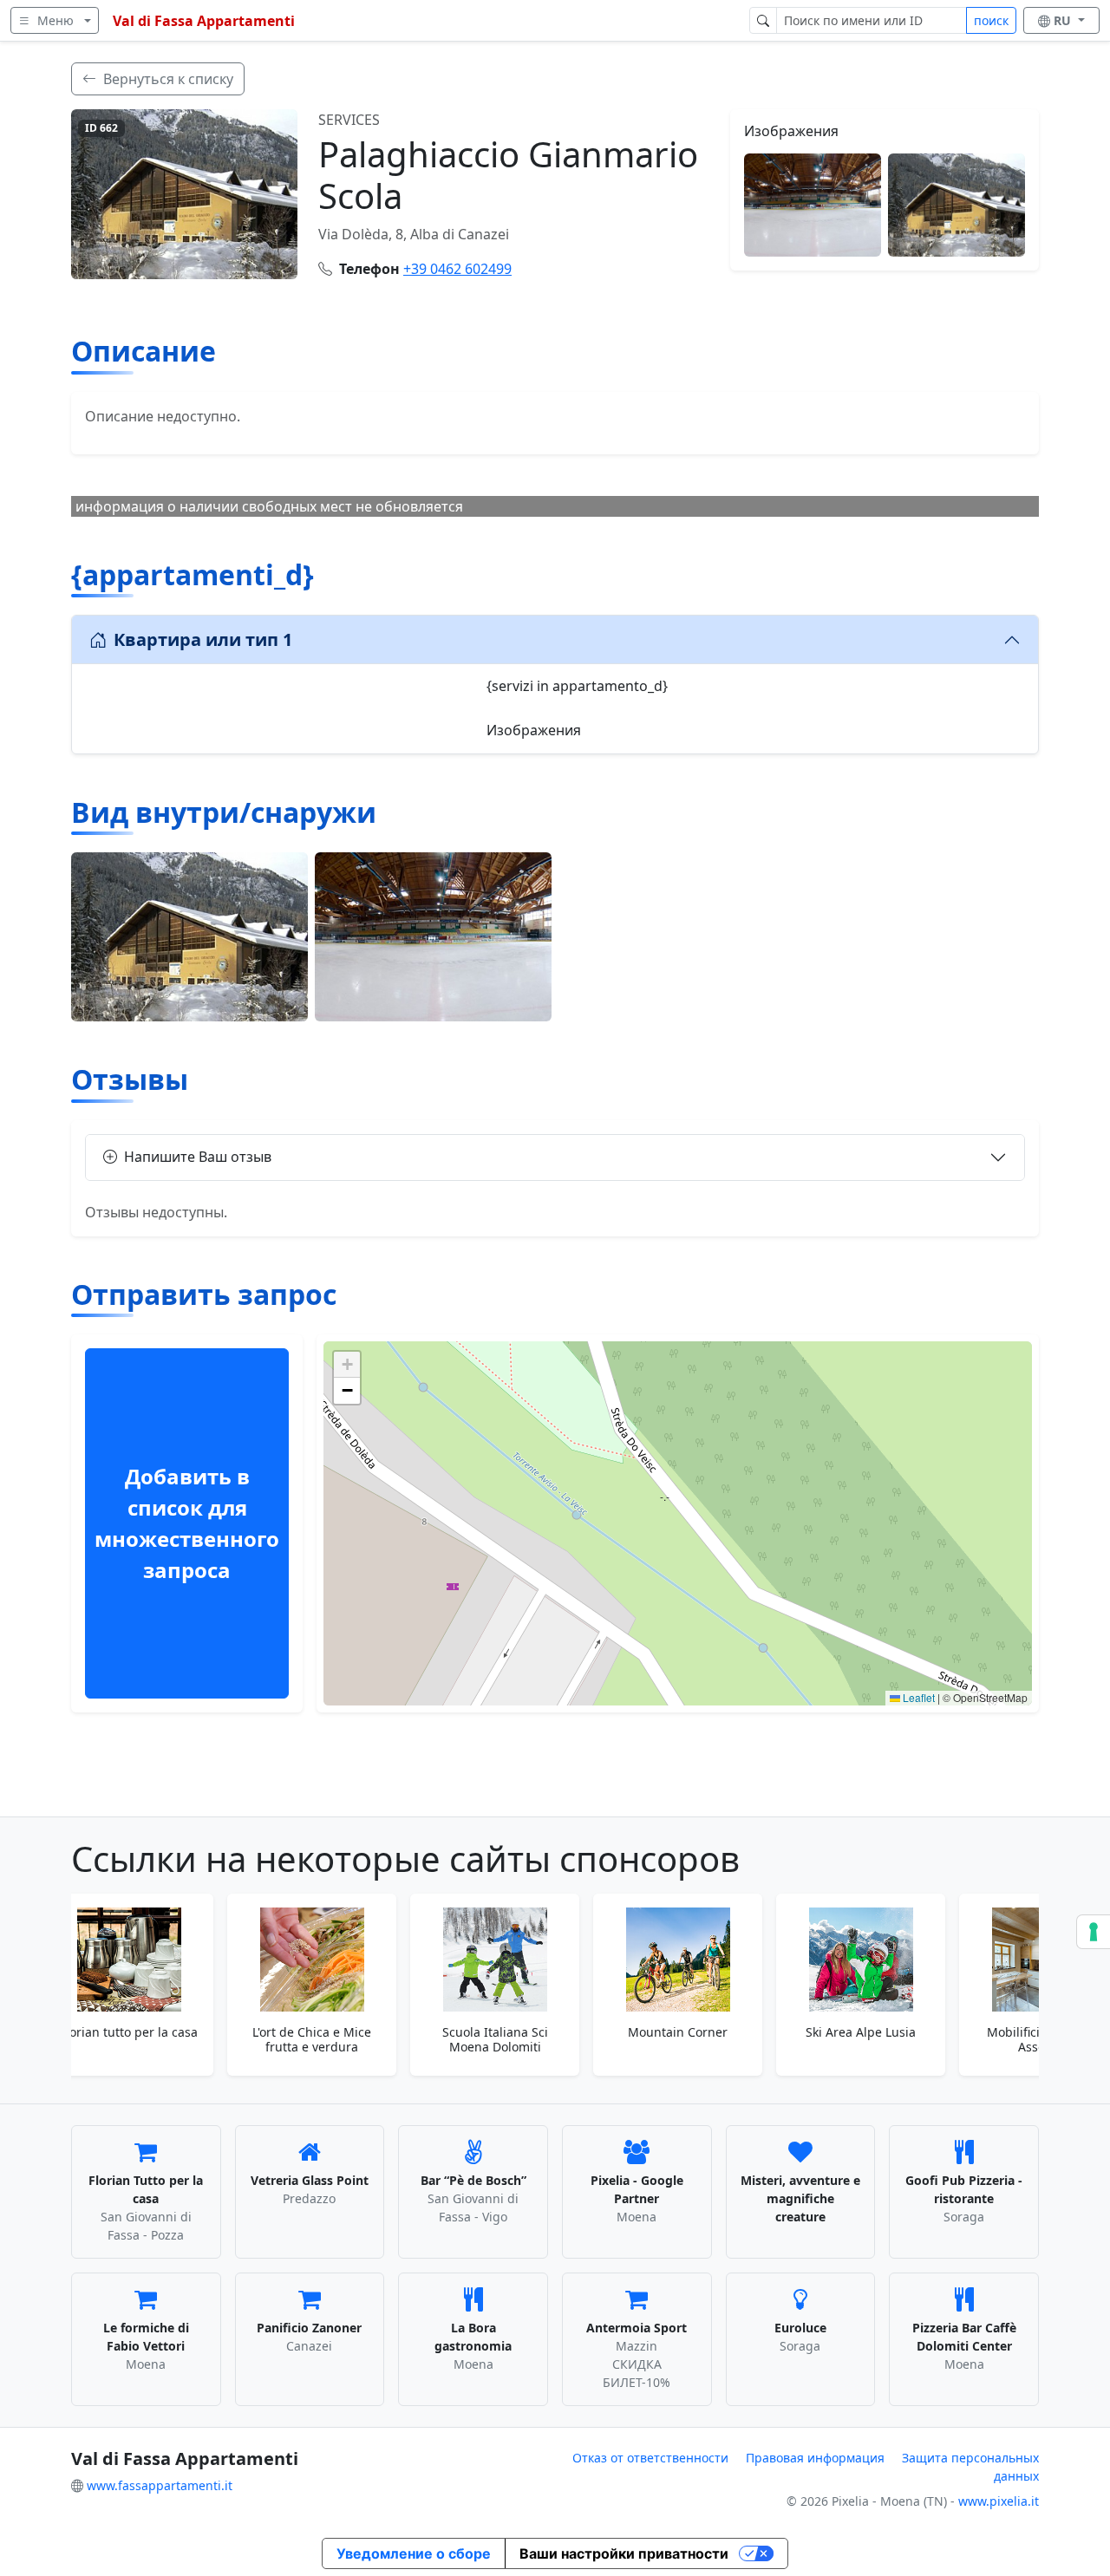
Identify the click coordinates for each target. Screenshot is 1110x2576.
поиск (991, 20)
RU (1064, 20)
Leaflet (917, 1697)
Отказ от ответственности (650, 2458)
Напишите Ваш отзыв (198, 1157)
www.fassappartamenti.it (160, 2485)
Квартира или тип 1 (203, 639)
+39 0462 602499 (457, 269)
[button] (677, 1506)
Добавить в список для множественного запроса (187, 1523)
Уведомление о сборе (414, 2553)
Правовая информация (815, 2458)
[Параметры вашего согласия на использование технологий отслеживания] (1094, 1932)
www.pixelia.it (999, 2501)
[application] (678, 1523)
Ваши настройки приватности (624, 2553)
